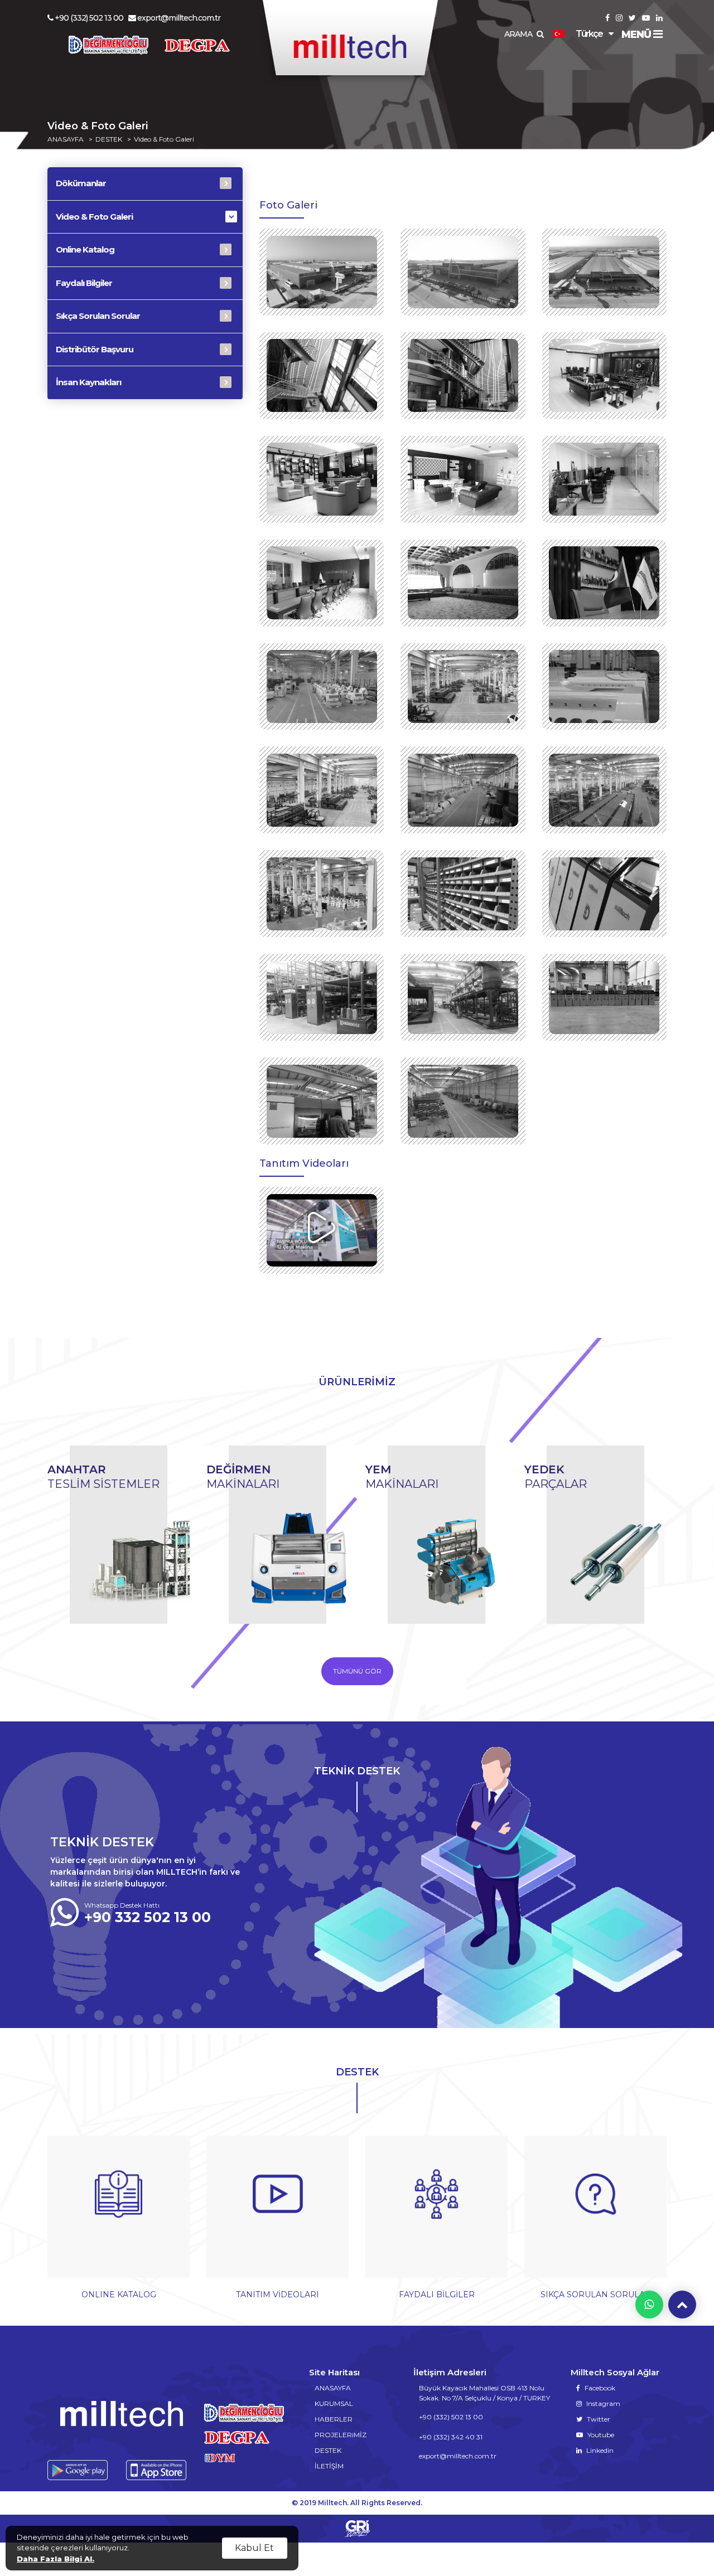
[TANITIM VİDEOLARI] (278, 2213)
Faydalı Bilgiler (84, 283)
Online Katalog (85, 249)
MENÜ (637, 35)
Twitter (598, 2419)
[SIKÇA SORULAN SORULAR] (595, 2213)
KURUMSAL (334, 2403)
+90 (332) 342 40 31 (451, 2437)
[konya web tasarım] (357, 2529)
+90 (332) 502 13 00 (89, 18)
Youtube (600, 2435)
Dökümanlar (81, 183)
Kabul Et (254, 2548)
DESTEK (109, 139)
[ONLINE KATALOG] (119, 2213)
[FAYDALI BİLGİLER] (436, 2213)
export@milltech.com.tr (179, 18)
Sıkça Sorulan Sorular (98, 316)
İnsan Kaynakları (88, 382)
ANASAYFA (66, 139)
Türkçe (589, 34)
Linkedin (599, 2450)
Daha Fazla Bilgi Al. (56, 2559)
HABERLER (334, 2419)
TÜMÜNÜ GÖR (357, 1671)
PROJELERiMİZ (341, 2435)
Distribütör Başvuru (95, 349)
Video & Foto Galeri (164, 139)
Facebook (599, 2388)
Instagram (602, 2403)
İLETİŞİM (329, 2466)
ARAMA (519, 34)
